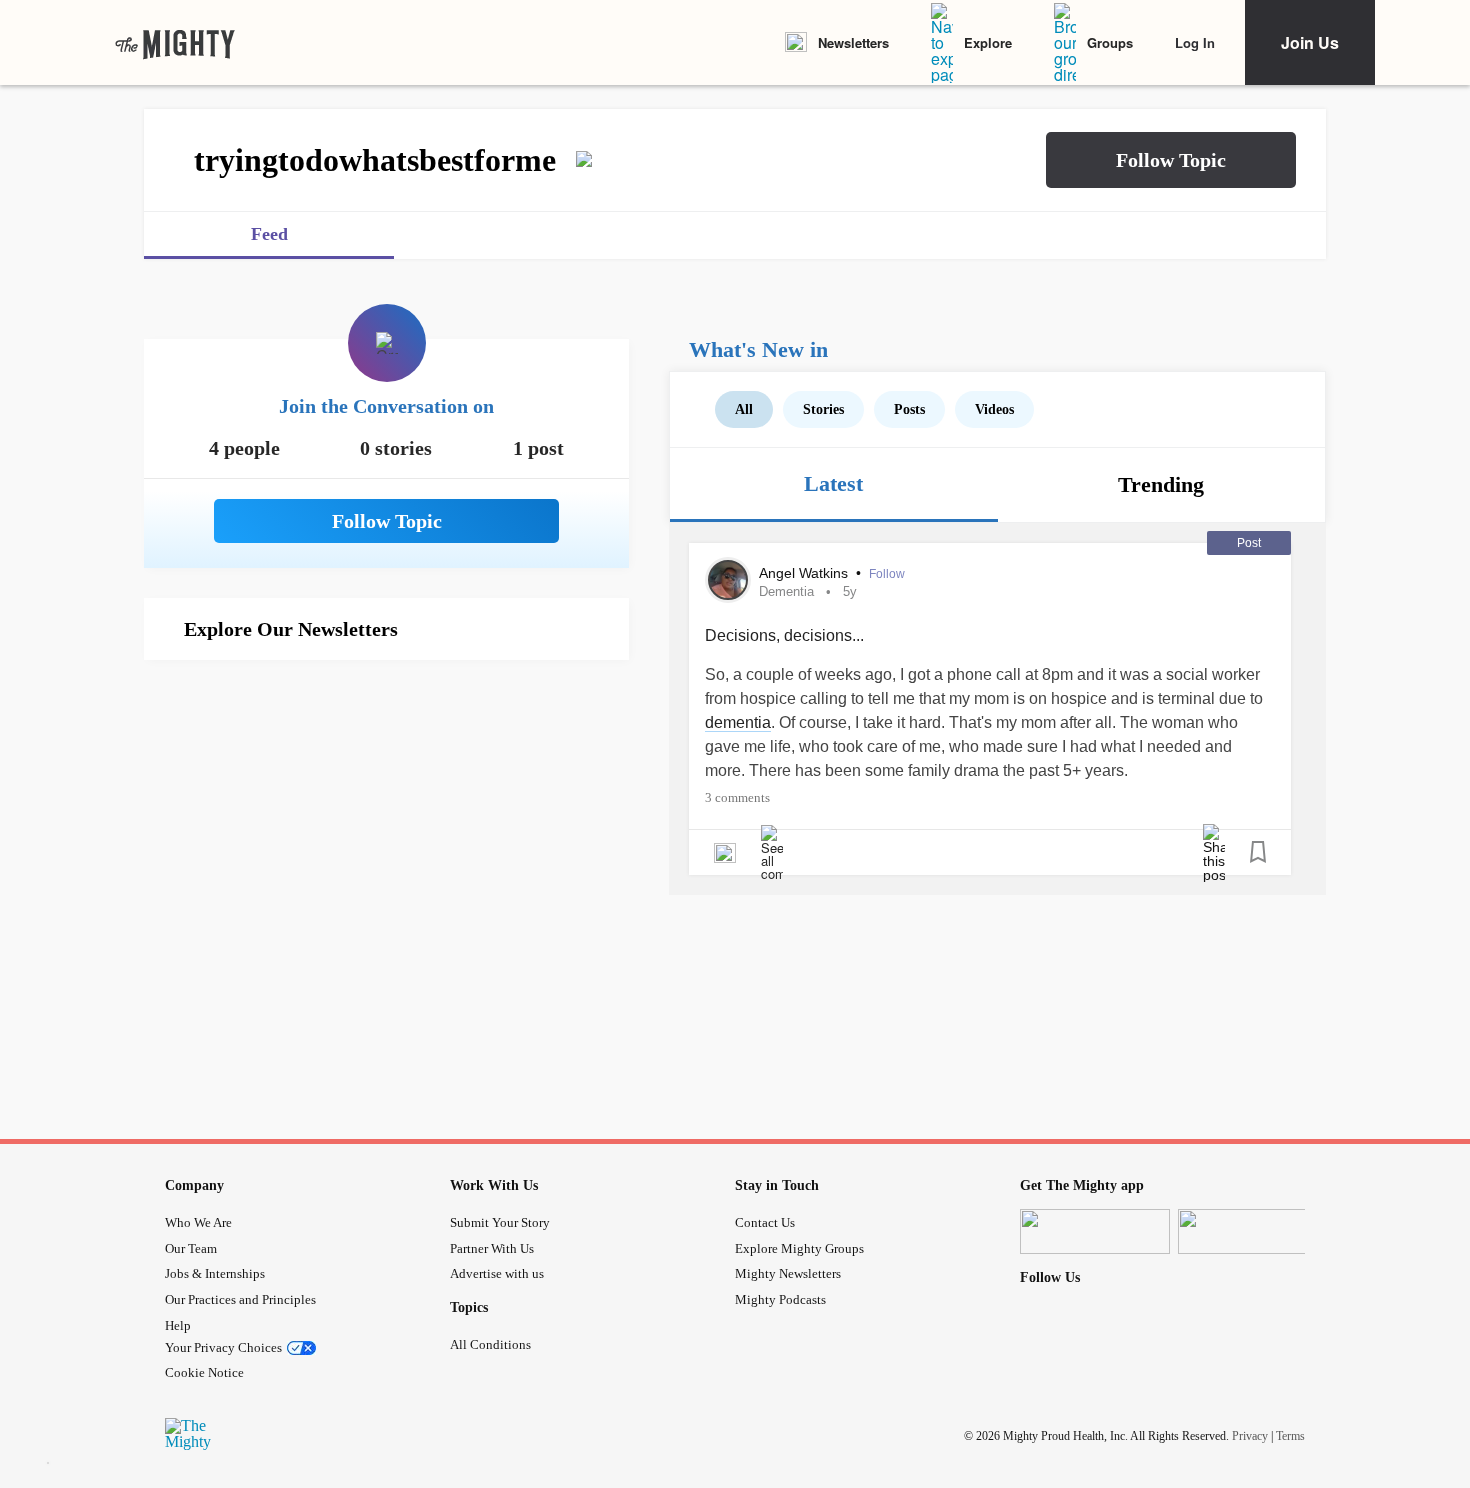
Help (178, 1325)
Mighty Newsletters (788, 1273)
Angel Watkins (805, 573)
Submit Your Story (500, 1222)
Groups (1110, 42)
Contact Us (765, 1222)
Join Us (1310, 42)
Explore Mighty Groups (799, 1248)
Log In (1195, 42)
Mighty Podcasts (780, 1299)
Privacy (1250, 1436)
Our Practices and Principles (240, 1299)
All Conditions (490, 1344)
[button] (1171, 160)
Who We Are (198, 1222)
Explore (988, 42)
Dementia (786, 591)
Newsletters (853, 42)
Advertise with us (497, 1273)
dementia (738, 722)
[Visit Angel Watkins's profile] (728, 580)
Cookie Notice (204, 1372)
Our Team (191, 1248)
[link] (175, 43)
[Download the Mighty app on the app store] (1095, 1231)
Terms (1290, 1436)
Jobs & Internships (215, 1273)
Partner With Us (492, 1248)
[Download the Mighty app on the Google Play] (1253, 1231)
